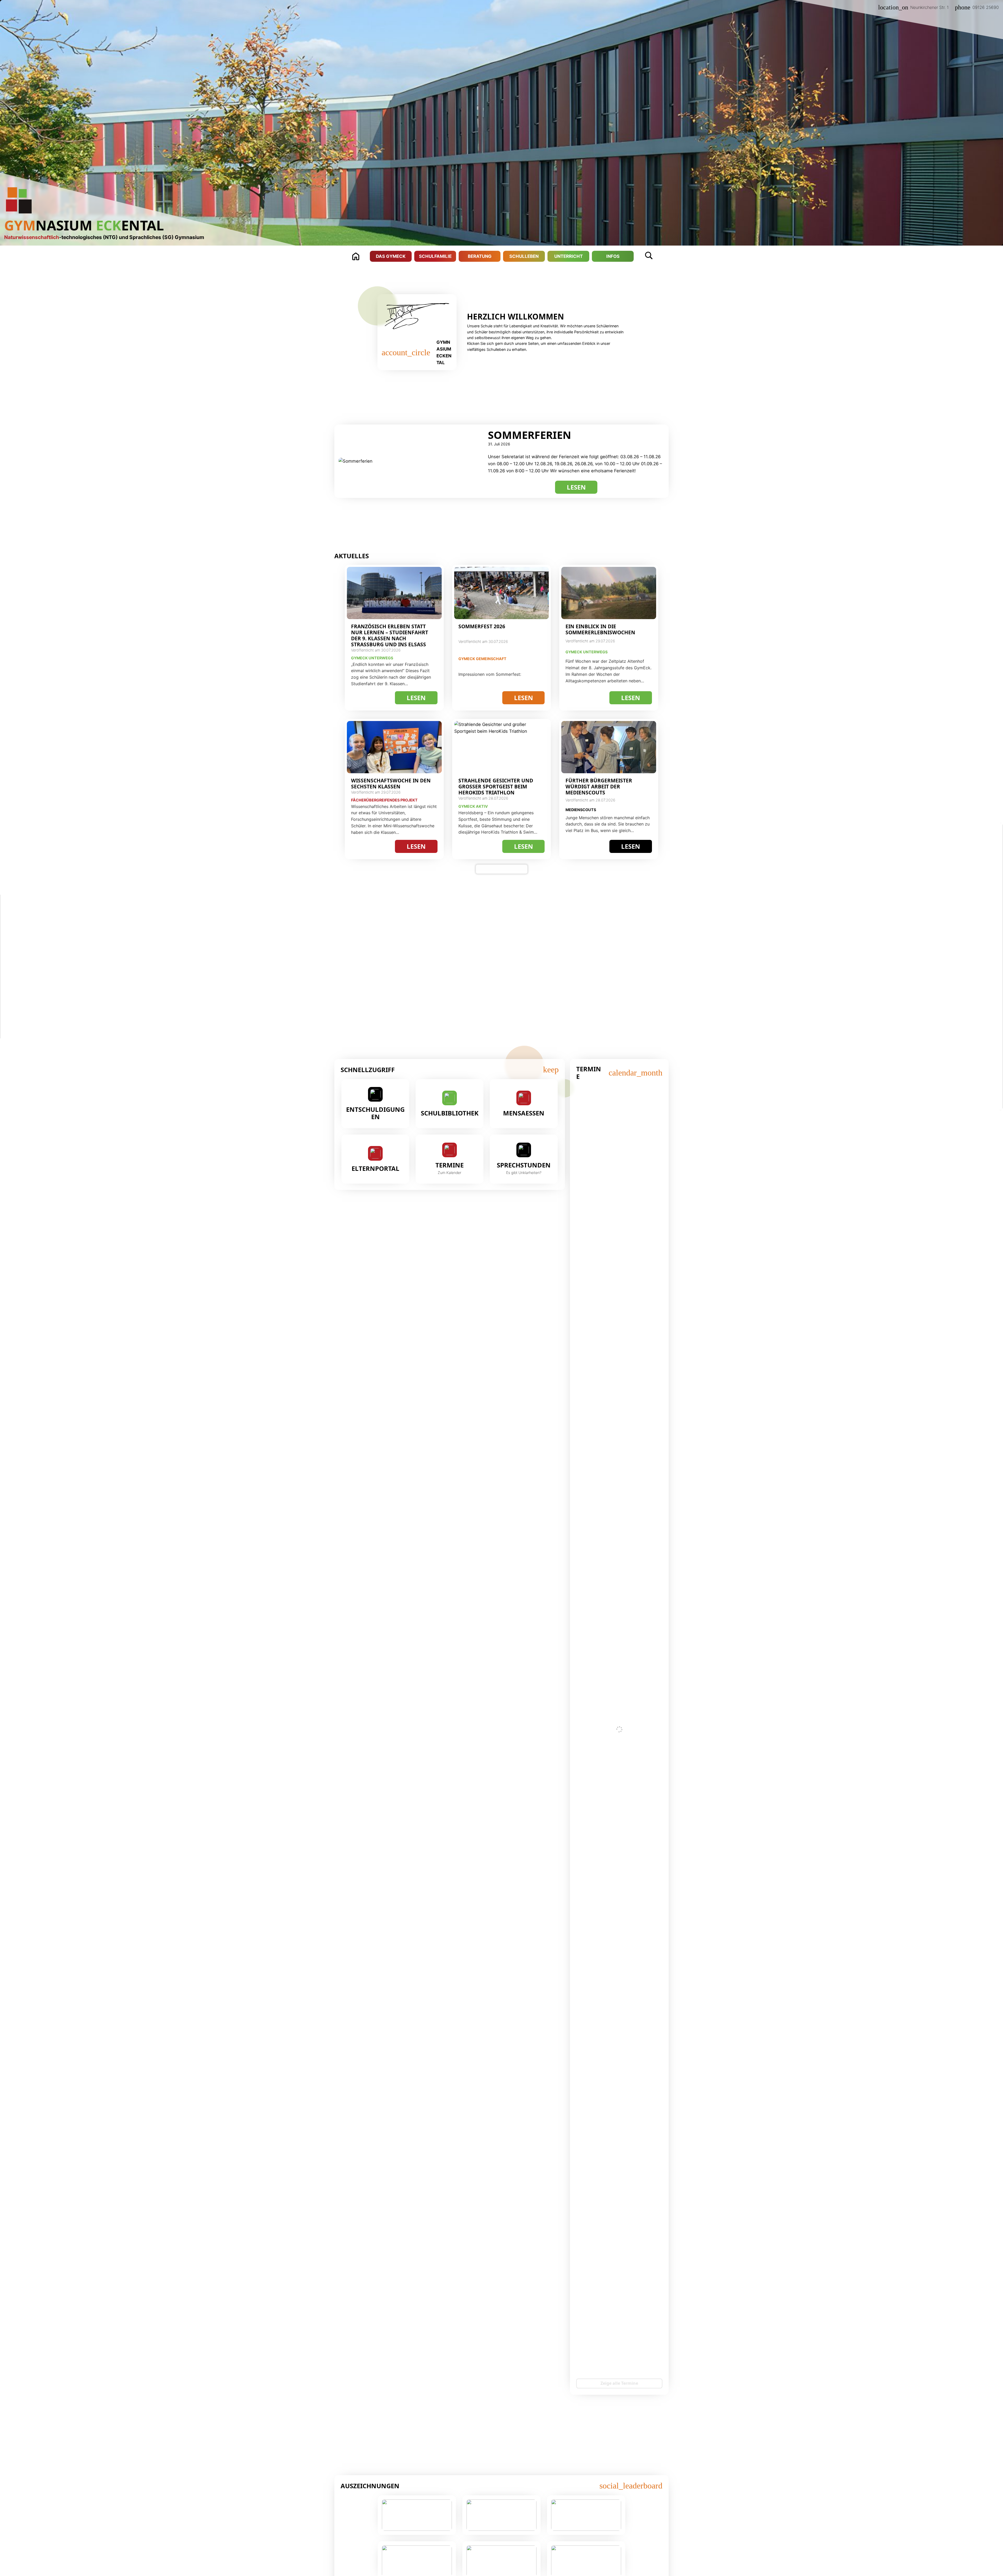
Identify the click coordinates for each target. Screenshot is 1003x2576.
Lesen (582, 488)
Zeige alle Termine (619, 2383)
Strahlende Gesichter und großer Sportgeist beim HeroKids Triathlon (496, 786)
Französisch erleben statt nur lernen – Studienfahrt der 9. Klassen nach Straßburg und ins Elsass (390, 635)
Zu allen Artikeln (502, 869)
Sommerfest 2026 (482, 626)
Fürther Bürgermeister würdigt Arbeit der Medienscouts (599, 786)
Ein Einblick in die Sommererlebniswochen (600, 629)
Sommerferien (530, 435)
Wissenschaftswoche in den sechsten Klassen (391, 783)
